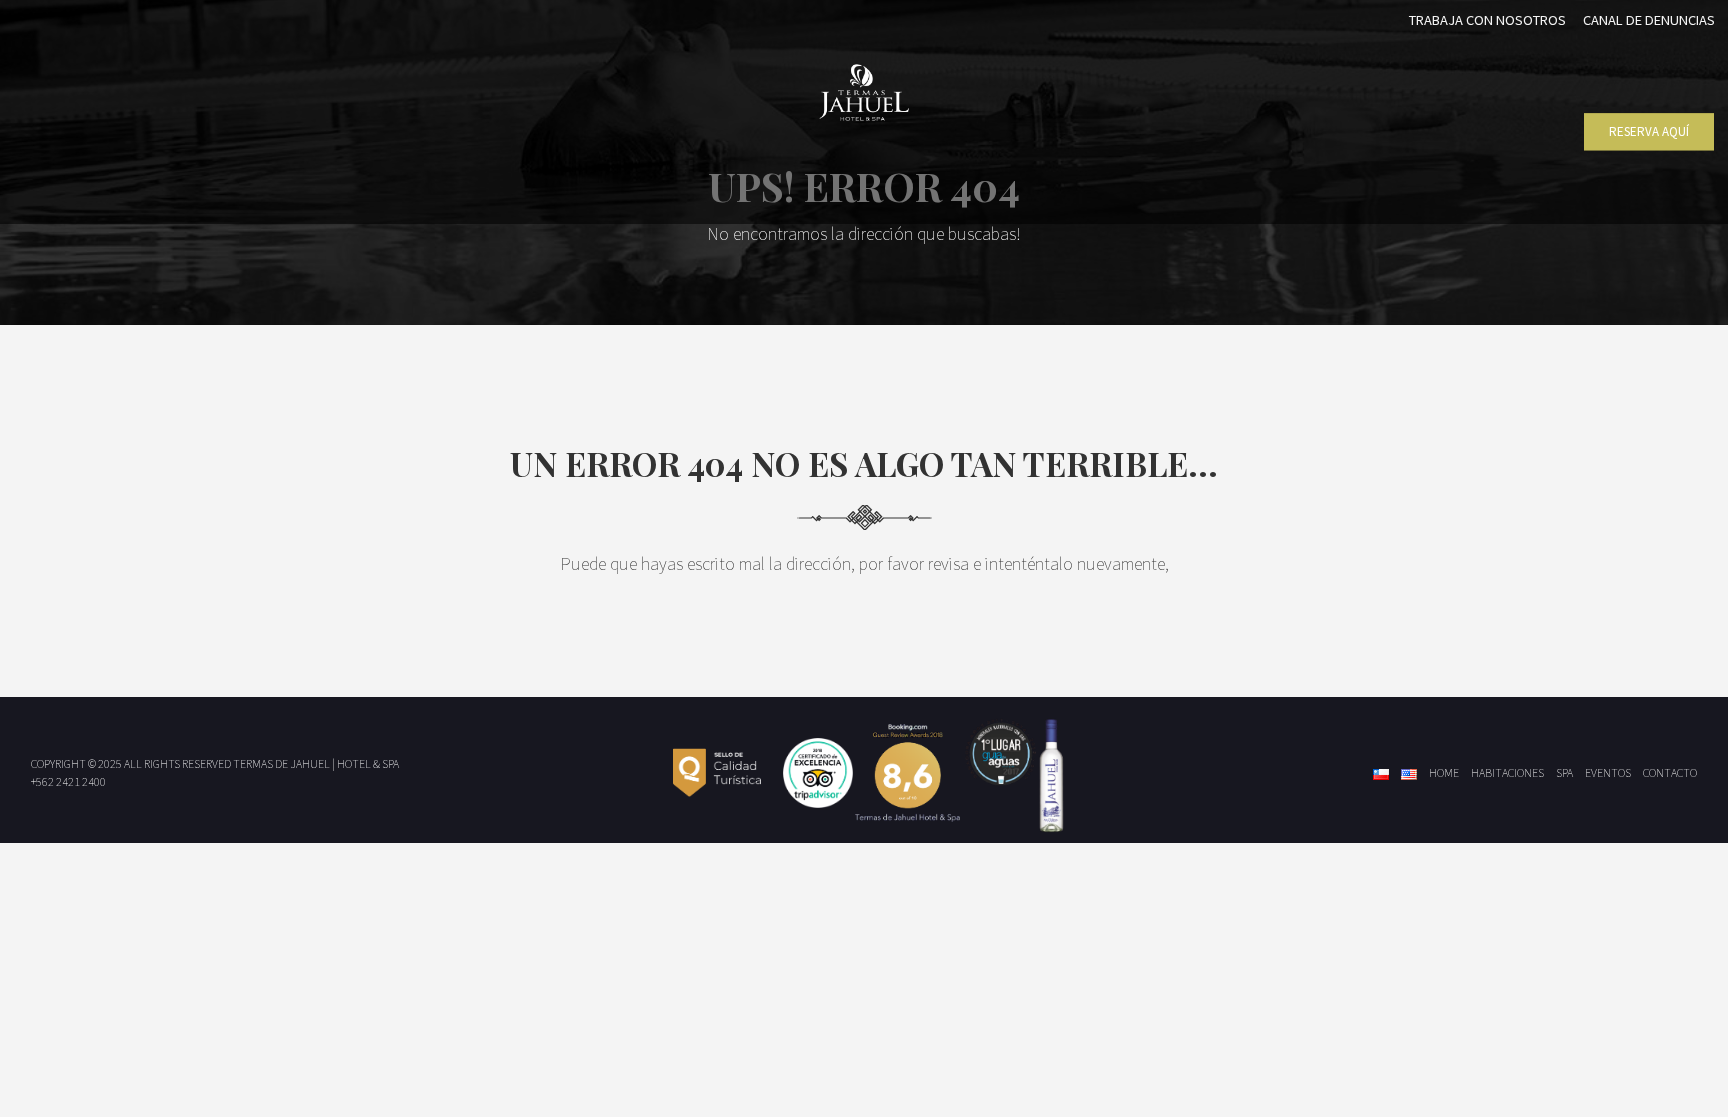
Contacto (1670, 772)
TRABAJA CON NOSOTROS (1487, 20)
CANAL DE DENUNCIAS (1649, 20)
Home (1444, 772)
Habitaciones (1507, 772)
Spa (1564, 772)
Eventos (1608, 772)
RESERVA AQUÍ (1649, 131)
